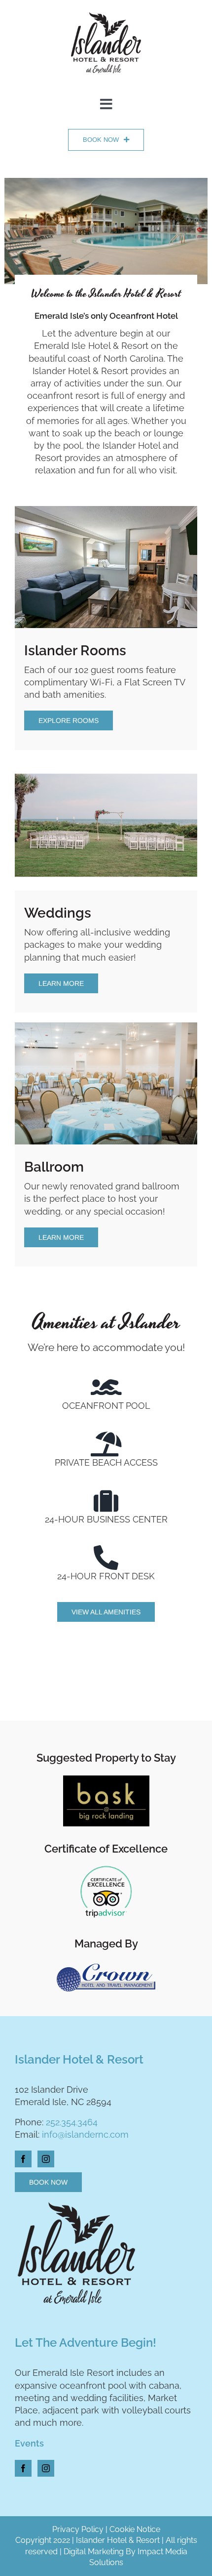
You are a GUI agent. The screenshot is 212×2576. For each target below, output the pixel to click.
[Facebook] (23, 2159)
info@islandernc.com (85, 2134)
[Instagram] (46, 2159)
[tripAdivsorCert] (106, 1866)
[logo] (106, 12)
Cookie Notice (135, 2529)
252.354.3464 (72, 2122)
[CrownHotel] (106, 1968)
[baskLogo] (106, 1780)
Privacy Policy (78, 2529)
